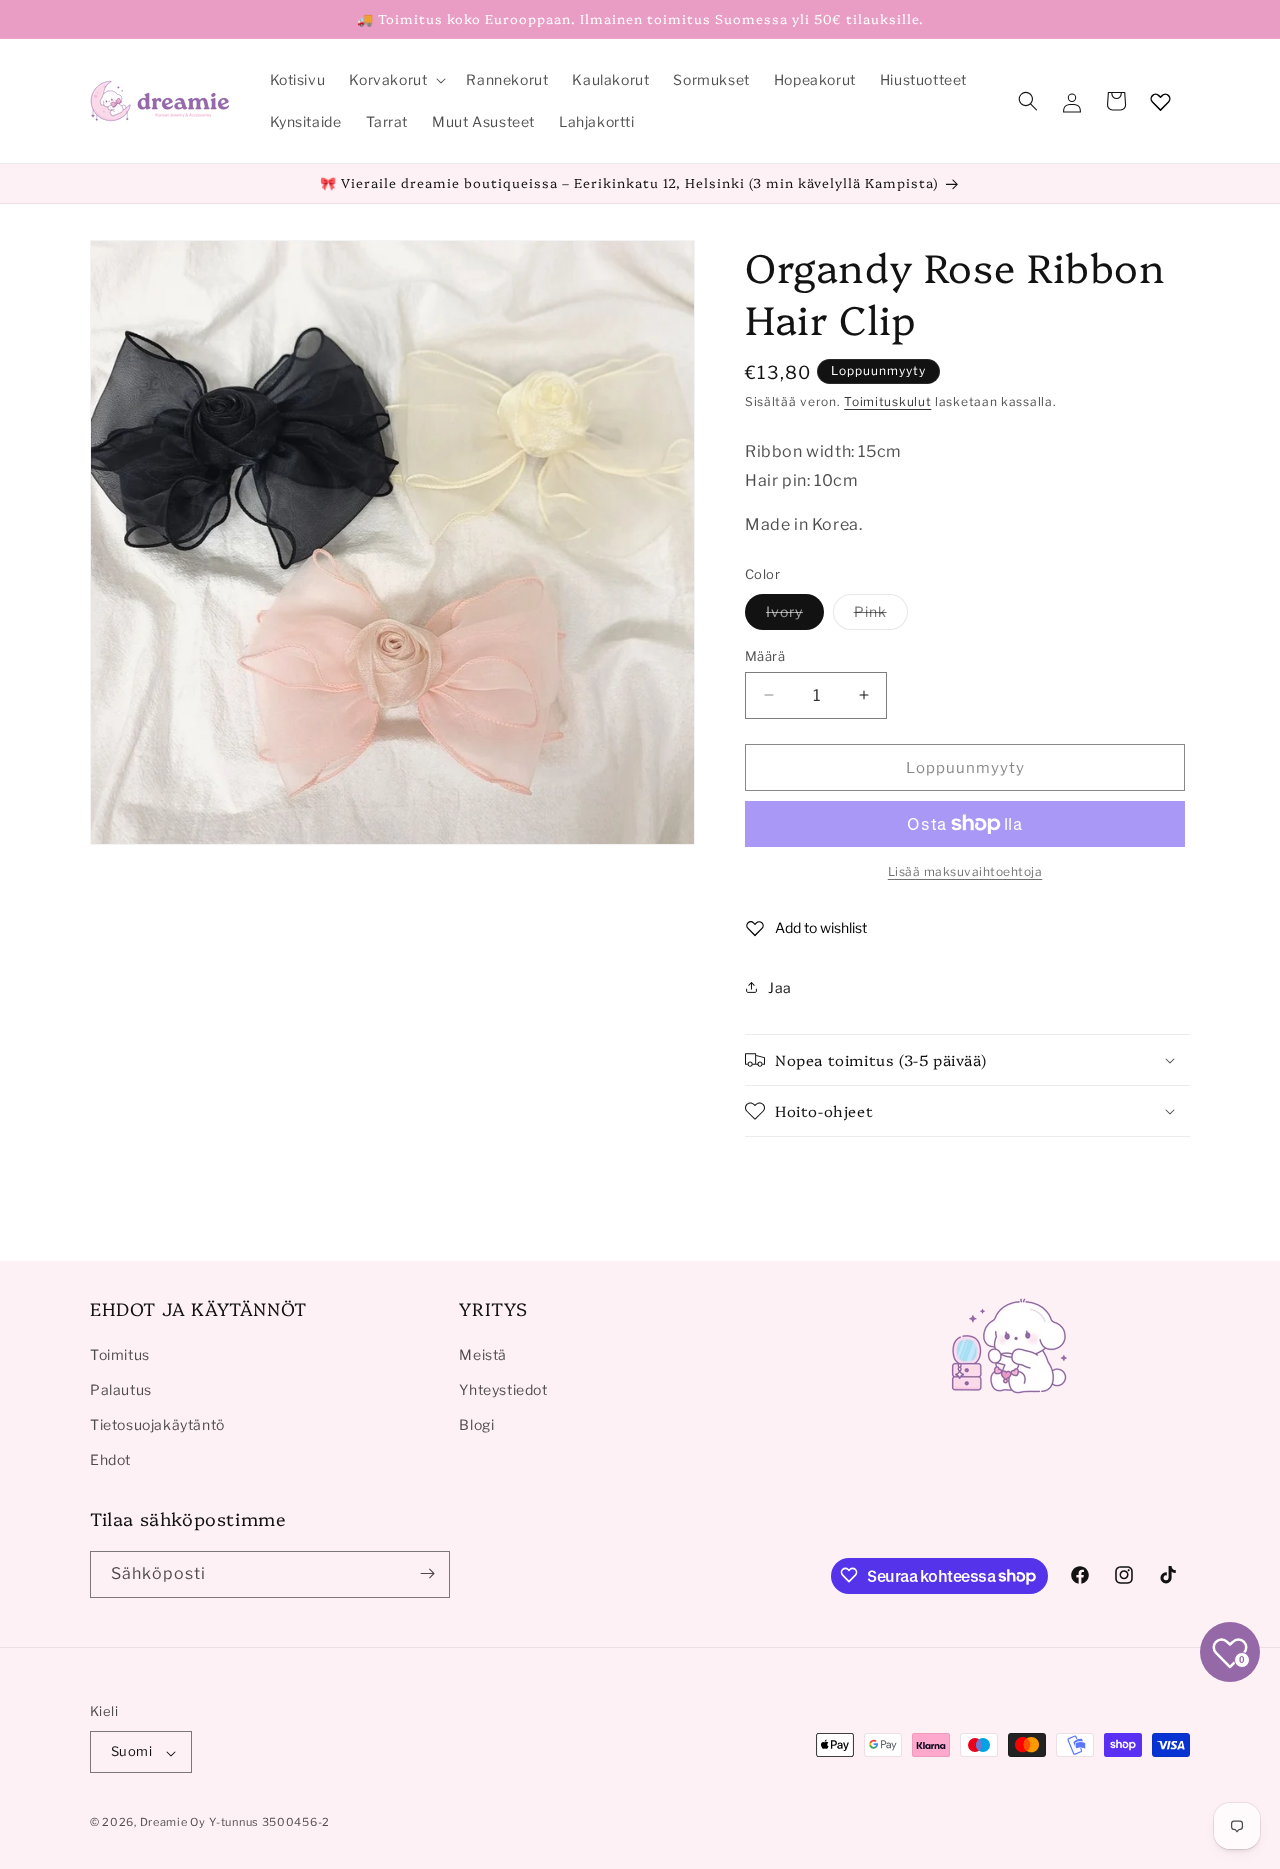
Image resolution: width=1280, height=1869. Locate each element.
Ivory (795, 615)
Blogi (476, 1423)
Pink (881, 615)
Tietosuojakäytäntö (157, 1423)
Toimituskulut (887, 401)
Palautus (121, 1388)
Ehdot (110, 1459)
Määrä (765, 655)
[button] (395, 80)
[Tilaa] (427, 1573)
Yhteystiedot (503, 1388)
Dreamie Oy (173, 1823)
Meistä (483, 1353)
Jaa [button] (780, 986)
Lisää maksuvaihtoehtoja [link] (965, 871)
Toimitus (120, 1353)
